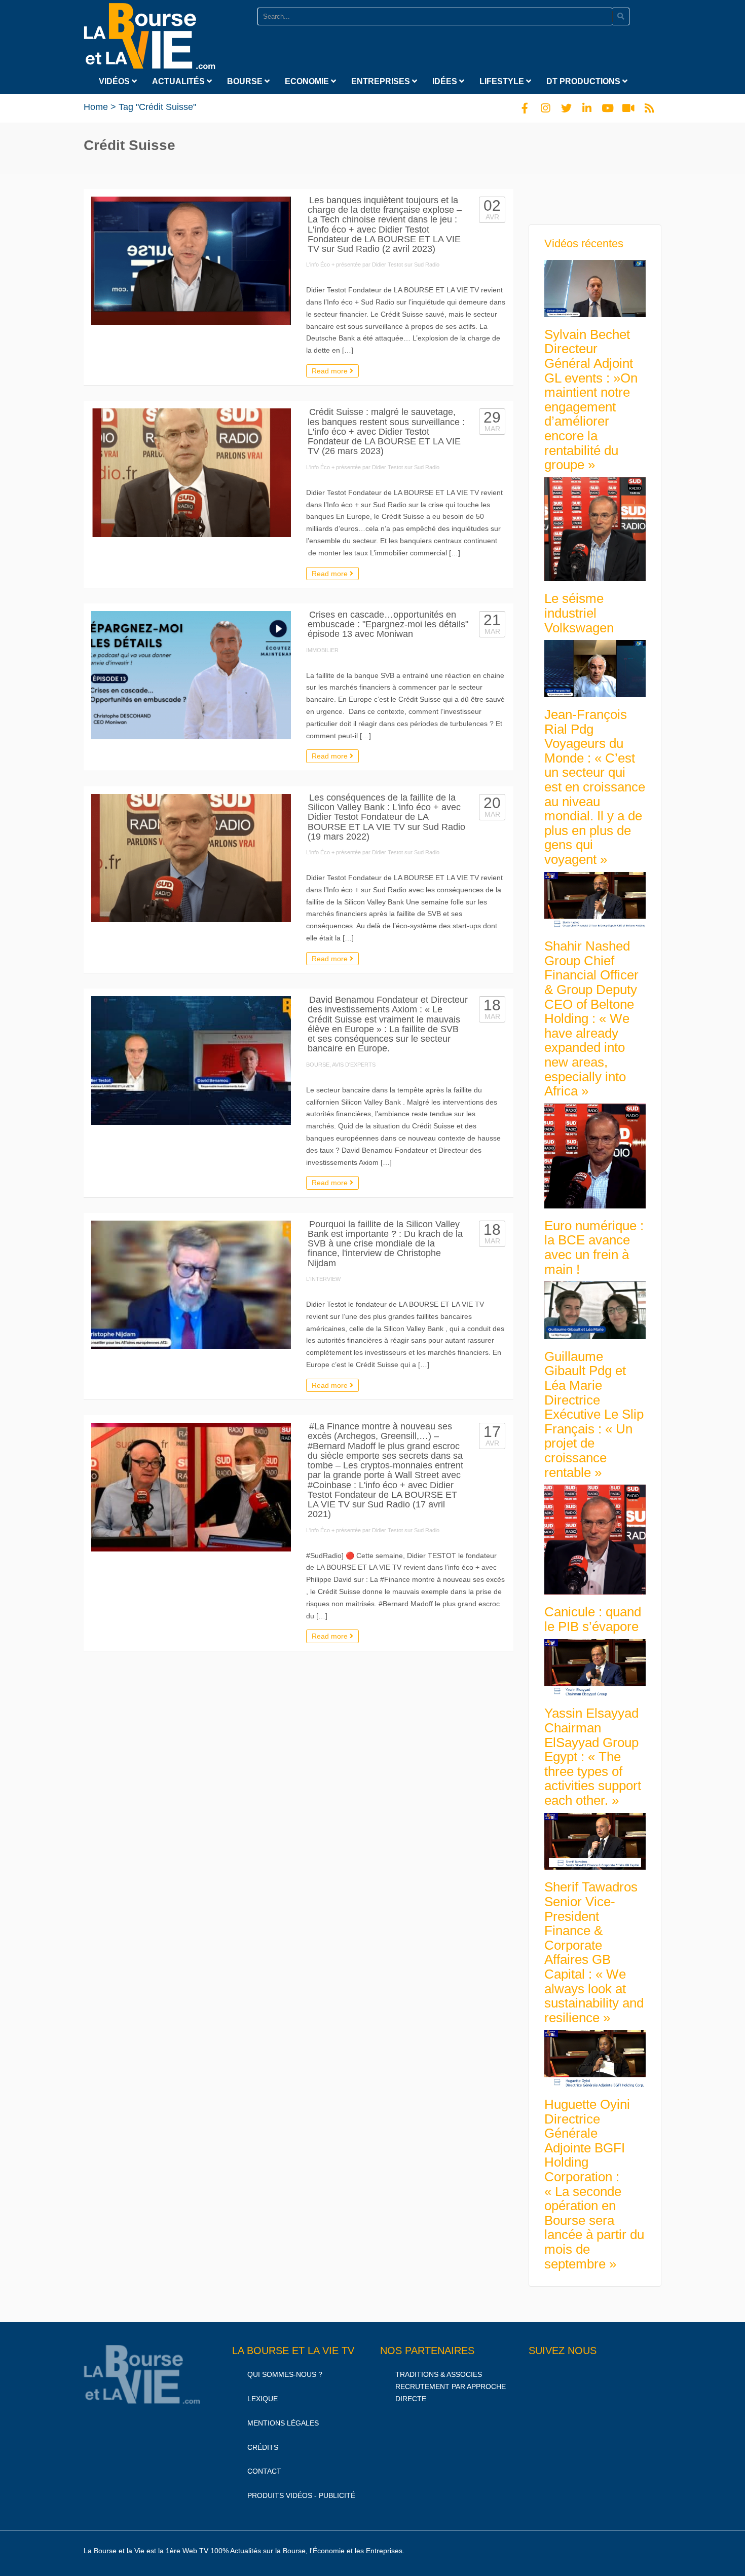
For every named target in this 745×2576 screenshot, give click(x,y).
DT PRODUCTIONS (584, 81)
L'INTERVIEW (323, 1279)
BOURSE (246, 81)
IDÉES (446, 81)
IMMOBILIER (322, 650)
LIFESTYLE (503, 81)
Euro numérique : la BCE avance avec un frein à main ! (594, 1247)
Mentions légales (283, 2423)
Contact (264, 2471)
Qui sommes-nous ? (285, 2374)
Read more (331, 371)
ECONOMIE (308, 81)
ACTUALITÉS (179, 81)
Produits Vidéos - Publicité (301, 2495)
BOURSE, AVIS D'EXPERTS (341, 1065)
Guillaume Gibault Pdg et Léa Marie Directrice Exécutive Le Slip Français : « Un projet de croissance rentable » (594, 1414)
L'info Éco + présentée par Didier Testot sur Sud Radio (373, 264)
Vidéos (115, 81)
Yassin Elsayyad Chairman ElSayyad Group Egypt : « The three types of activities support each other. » (593, 1757)
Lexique (263, 2399)
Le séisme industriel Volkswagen (579, 613)
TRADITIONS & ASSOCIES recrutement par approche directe (451, 2386)
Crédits (263, 2447)
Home (96, 107)
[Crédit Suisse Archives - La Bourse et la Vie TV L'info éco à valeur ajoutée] (150, 34)
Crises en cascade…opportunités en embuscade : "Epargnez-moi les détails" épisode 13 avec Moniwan (388, 624)
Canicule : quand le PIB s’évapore (593, 1619)
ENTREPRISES (382, 81)
